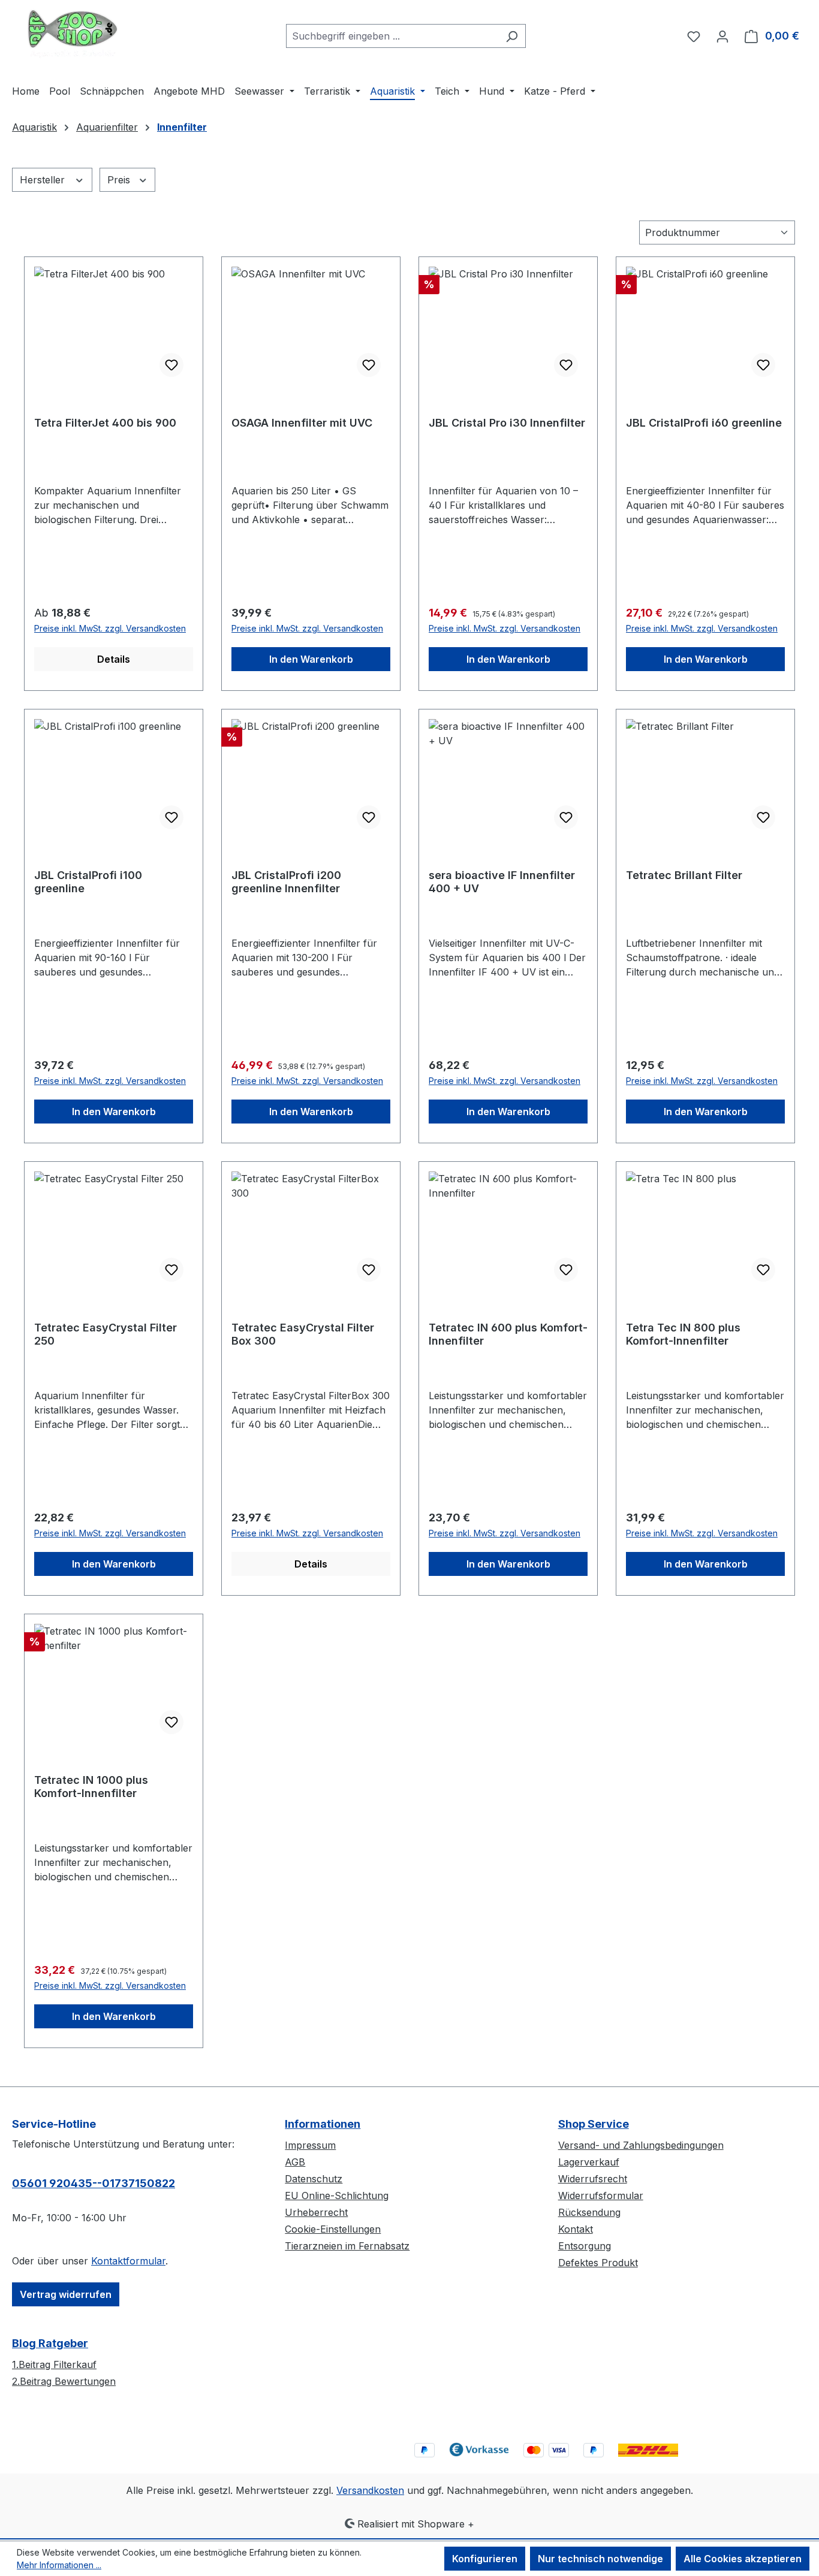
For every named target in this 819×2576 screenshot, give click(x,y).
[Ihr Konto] (722, 36)
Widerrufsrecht (593, 2179)
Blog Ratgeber (50, 2343)
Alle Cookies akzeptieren (743, 2559)
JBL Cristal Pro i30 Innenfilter (507, 423)
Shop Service (594, 2124)
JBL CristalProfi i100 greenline (88, 882)
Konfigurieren (485, 2559)
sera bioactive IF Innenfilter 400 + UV (502, 882)
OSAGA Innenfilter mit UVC (302, 423)
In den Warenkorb (311, 659)
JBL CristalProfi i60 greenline (704, 423)
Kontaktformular (128, 2261)
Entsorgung (585, 2246)
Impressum (310, 2145)
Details (114, 659)
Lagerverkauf (589, 2162)
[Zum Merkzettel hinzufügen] (171, 365)
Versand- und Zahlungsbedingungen (641, 2145)
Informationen (323, 2124)
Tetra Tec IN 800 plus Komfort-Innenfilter (683, 1334)
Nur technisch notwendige (600, 2559)
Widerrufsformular (601, 2196)
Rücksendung (589, 2212)
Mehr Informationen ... (59, 2565)
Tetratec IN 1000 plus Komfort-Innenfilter (91, 1787)
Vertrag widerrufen (66, 2294)
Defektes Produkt (598, 2263)
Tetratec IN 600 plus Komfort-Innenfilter (508, 1334)
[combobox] (392, 36)
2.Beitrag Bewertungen (64, 2381)
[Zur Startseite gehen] (72, 34)
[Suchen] (512, 36)
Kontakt (576, 2229)
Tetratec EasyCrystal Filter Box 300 (303, 1334)
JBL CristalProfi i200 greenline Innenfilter (286, 882)
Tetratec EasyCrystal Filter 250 (106, 1334)
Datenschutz (314, 2179)
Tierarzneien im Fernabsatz (347, 2246)
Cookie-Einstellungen (333, 2229)
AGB (295, 2162)
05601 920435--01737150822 (94, 2183)
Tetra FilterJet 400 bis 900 (105, 423)
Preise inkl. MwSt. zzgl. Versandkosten (110, 628)
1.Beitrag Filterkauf (54, 2364)
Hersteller (44, 180)
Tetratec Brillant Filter (684, 875)
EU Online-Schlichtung (337, 2196)
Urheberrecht (316, 2212)
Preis (120, 180)
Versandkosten (370, 2490)
